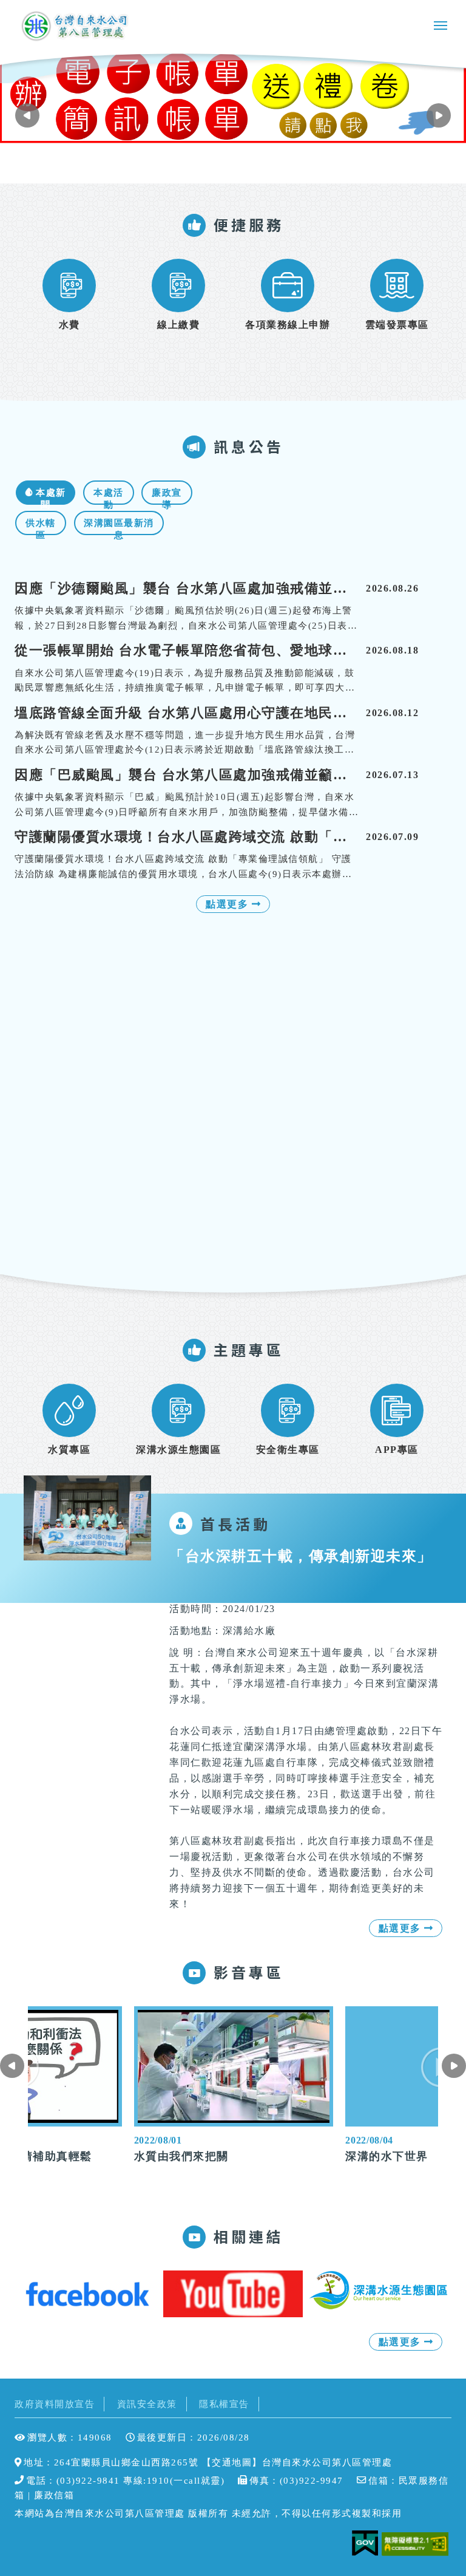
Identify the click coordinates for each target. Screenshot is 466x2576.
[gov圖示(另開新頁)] (365, 2544)
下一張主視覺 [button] (27, 115)
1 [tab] (215, 163)
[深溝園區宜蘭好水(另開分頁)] (233, 2294)
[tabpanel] (233, 95)
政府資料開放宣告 (55, 2404)
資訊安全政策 (147, 2404)
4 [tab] (252, 163)
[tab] (46, 493)
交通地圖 (232, 2462)
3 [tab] (240, 163)
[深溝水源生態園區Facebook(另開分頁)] (87, 2294)
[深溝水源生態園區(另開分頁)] (379, 2290)
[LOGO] (76, 26)
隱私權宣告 (224, 2404)
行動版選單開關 (441, 28)
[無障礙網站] (417, 2544)
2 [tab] (228, 163)
